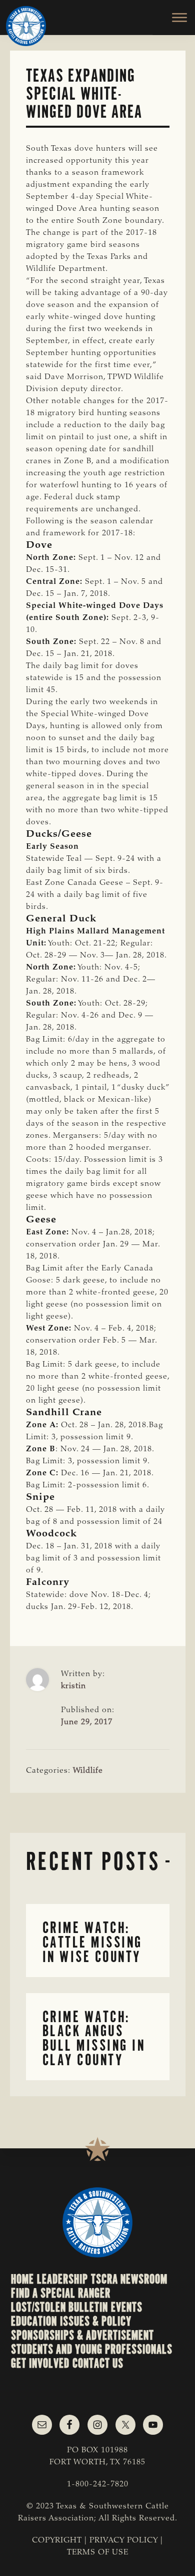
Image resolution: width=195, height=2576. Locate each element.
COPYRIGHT (57, 2540)
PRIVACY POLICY (124, 2540)
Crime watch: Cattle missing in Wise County (92, 1942)
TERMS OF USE (98, 2552)
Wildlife (88, 1771)
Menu (174, 18)
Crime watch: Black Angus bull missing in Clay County (94, 2038)
